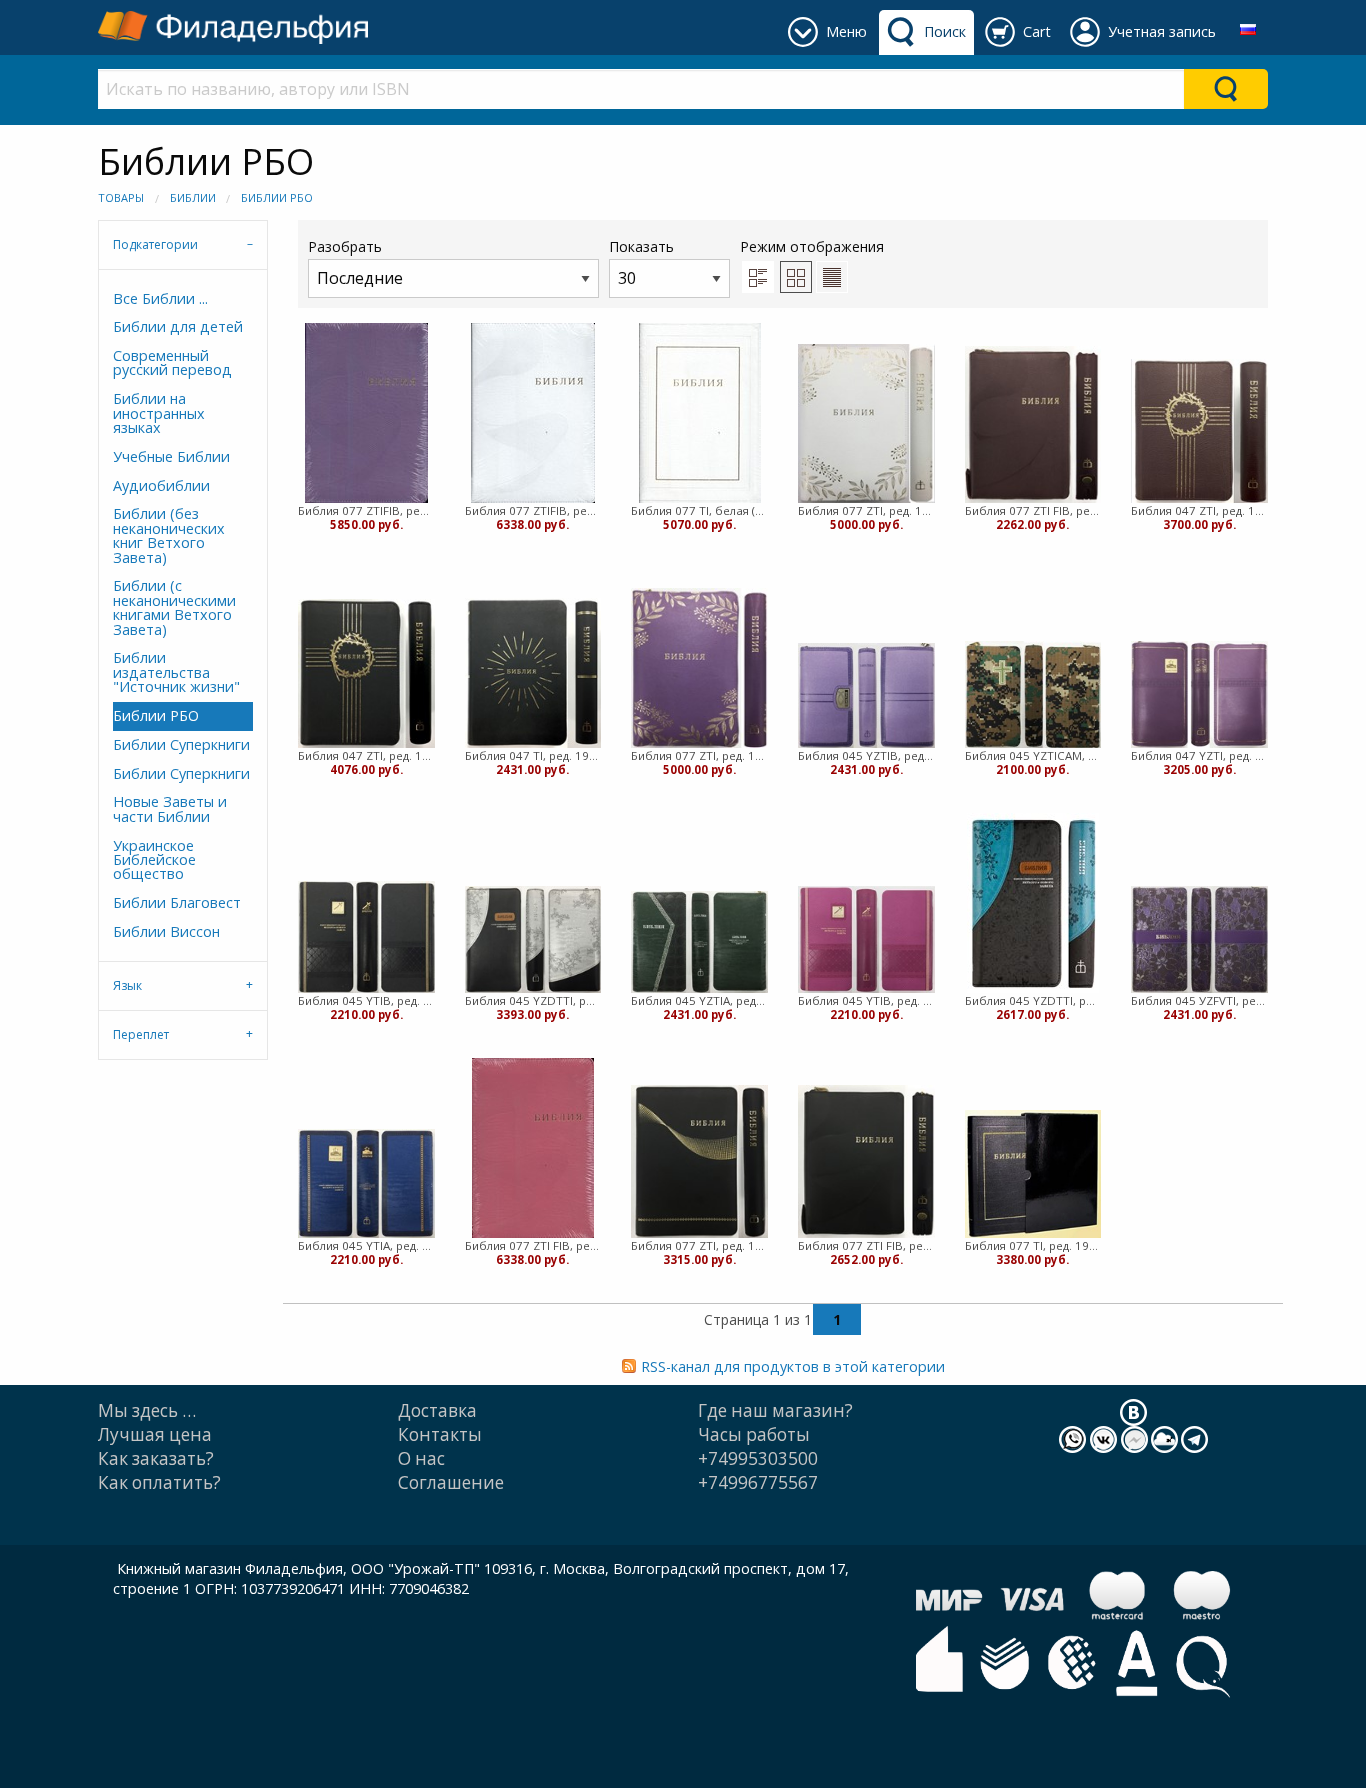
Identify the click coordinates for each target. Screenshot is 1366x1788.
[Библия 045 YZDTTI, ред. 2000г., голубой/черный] (1033, 903)
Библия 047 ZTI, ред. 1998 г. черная (366, 755)
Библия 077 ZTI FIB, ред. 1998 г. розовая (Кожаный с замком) (533, 1245)
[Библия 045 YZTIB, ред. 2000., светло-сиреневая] (866, 696)
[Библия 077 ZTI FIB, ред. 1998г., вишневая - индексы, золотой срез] (1033, 425)
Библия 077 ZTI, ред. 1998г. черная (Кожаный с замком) (699, 1245)
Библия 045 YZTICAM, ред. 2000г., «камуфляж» (1033, 755)
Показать (641, 246)
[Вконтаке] (1133, 1410)
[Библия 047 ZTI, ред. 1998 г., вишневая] (1199, 431)
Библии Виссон (166, 931)
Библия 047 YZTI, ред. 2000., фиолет (1199, 755)
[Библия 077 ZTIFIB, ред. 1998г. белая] (533, 413)
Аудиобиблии (161, 485)
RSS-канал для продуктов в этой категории (793, 1366)
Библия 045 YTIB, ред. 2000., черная (366, 1000)
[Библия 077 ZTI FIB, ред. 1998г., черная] (866, 1162)
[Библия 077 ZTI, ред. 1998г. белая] (866, 424)
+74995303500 (758, 1458)
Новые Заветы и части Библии (170, 808)
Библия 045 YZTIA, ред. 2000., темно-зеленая (699, 1000)
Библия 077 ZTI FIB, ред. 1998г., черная (866, 1245)
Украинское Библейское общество (154, 860)
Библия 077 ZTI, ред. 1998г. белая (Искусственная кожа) (866, 510)
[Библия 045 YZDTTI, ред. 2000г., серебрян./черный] (533, 940)
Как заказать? (156, 1458)
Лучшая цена (155, 1434)
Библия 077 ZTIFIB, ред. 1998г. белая (533, 510)
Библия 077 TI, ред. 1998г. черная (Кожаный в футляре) (1033, 1245)
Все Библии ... (160, 298)
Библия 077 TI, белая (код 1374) (699, 510)
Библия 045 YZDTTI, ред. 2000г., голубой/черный (1033, 1000)
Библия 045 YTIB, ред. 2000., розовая (866, 1000)
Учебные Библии (171, 456)
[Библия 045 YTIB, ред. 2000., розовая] (866, 939)
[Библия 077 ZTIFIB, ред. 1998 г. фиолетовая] (366, 413)
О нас (421, 1458)
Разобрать (345, 246)
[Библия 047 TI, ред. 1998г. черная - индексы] (533, 673)
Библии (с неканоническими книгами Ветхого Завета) (174, 607)
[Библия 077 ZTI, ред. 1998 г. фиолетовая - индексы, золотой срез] (699, 668)
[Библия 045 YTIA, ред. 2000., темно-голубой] (366, 1183)
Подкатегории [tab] (155, 244)
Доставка (437, 1410)
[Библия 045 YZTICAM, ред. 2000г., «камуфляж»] (1033, 695)
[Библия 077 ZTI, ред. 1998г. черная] (699, 1162)
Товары (121, 197)
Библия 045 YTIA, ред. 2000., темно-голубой (366, 1245)
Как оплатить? (159, 1482)
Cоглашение (451, 1482)
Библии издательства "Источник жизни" (176, 672)
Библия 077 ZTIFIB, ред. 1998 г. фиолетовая (366, 510)
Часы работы (754, 1434)
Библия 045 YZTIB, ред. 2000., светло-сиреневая (866, 755)
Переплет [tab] (141, 1034)
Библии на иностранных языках (159, 413)
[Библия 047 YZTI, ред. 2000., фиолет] (1199, 694)
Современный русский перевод (172, 362)
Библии (193, 197)
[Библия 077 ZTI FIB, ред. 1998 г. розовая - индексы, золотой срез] (533, 1148)
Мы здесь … (147, 1410)
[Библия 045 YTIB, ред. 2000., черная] (366, 937)
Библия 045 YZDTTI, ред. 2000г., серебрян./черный (533, 1000)
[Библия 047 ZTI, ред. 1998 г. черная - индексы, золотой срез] (366, 673)
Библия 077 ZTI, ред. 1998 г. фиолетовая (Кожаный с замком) (699, 755)
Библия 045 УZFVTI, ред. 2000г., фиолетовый (1199, 1000)
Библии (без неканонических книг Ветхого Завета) (169, 535)
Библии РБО (277, 197)
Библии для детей (178, 326)
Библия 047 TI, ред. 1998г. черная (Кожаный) (533, 755)
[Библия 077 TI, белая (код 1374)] (700, 413)
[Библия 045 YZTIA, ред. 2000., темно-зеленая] (699, 942)
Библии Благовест (177, 902)
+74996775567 (758, 1482)
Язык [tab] (127, 985)
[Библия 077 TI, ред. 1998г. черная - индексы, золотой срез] (1033, 1174)
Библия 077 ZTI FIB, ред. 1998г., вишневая (1033, 510)
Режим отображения (812, 246)
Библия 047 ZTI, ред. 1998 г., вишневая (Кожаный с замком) (1199, 510)
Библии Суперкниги (181, 744)
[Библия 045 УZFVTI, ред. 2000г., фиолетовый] (1199, 939)
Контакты (440, 1434)
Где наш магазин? (775, 1410)
